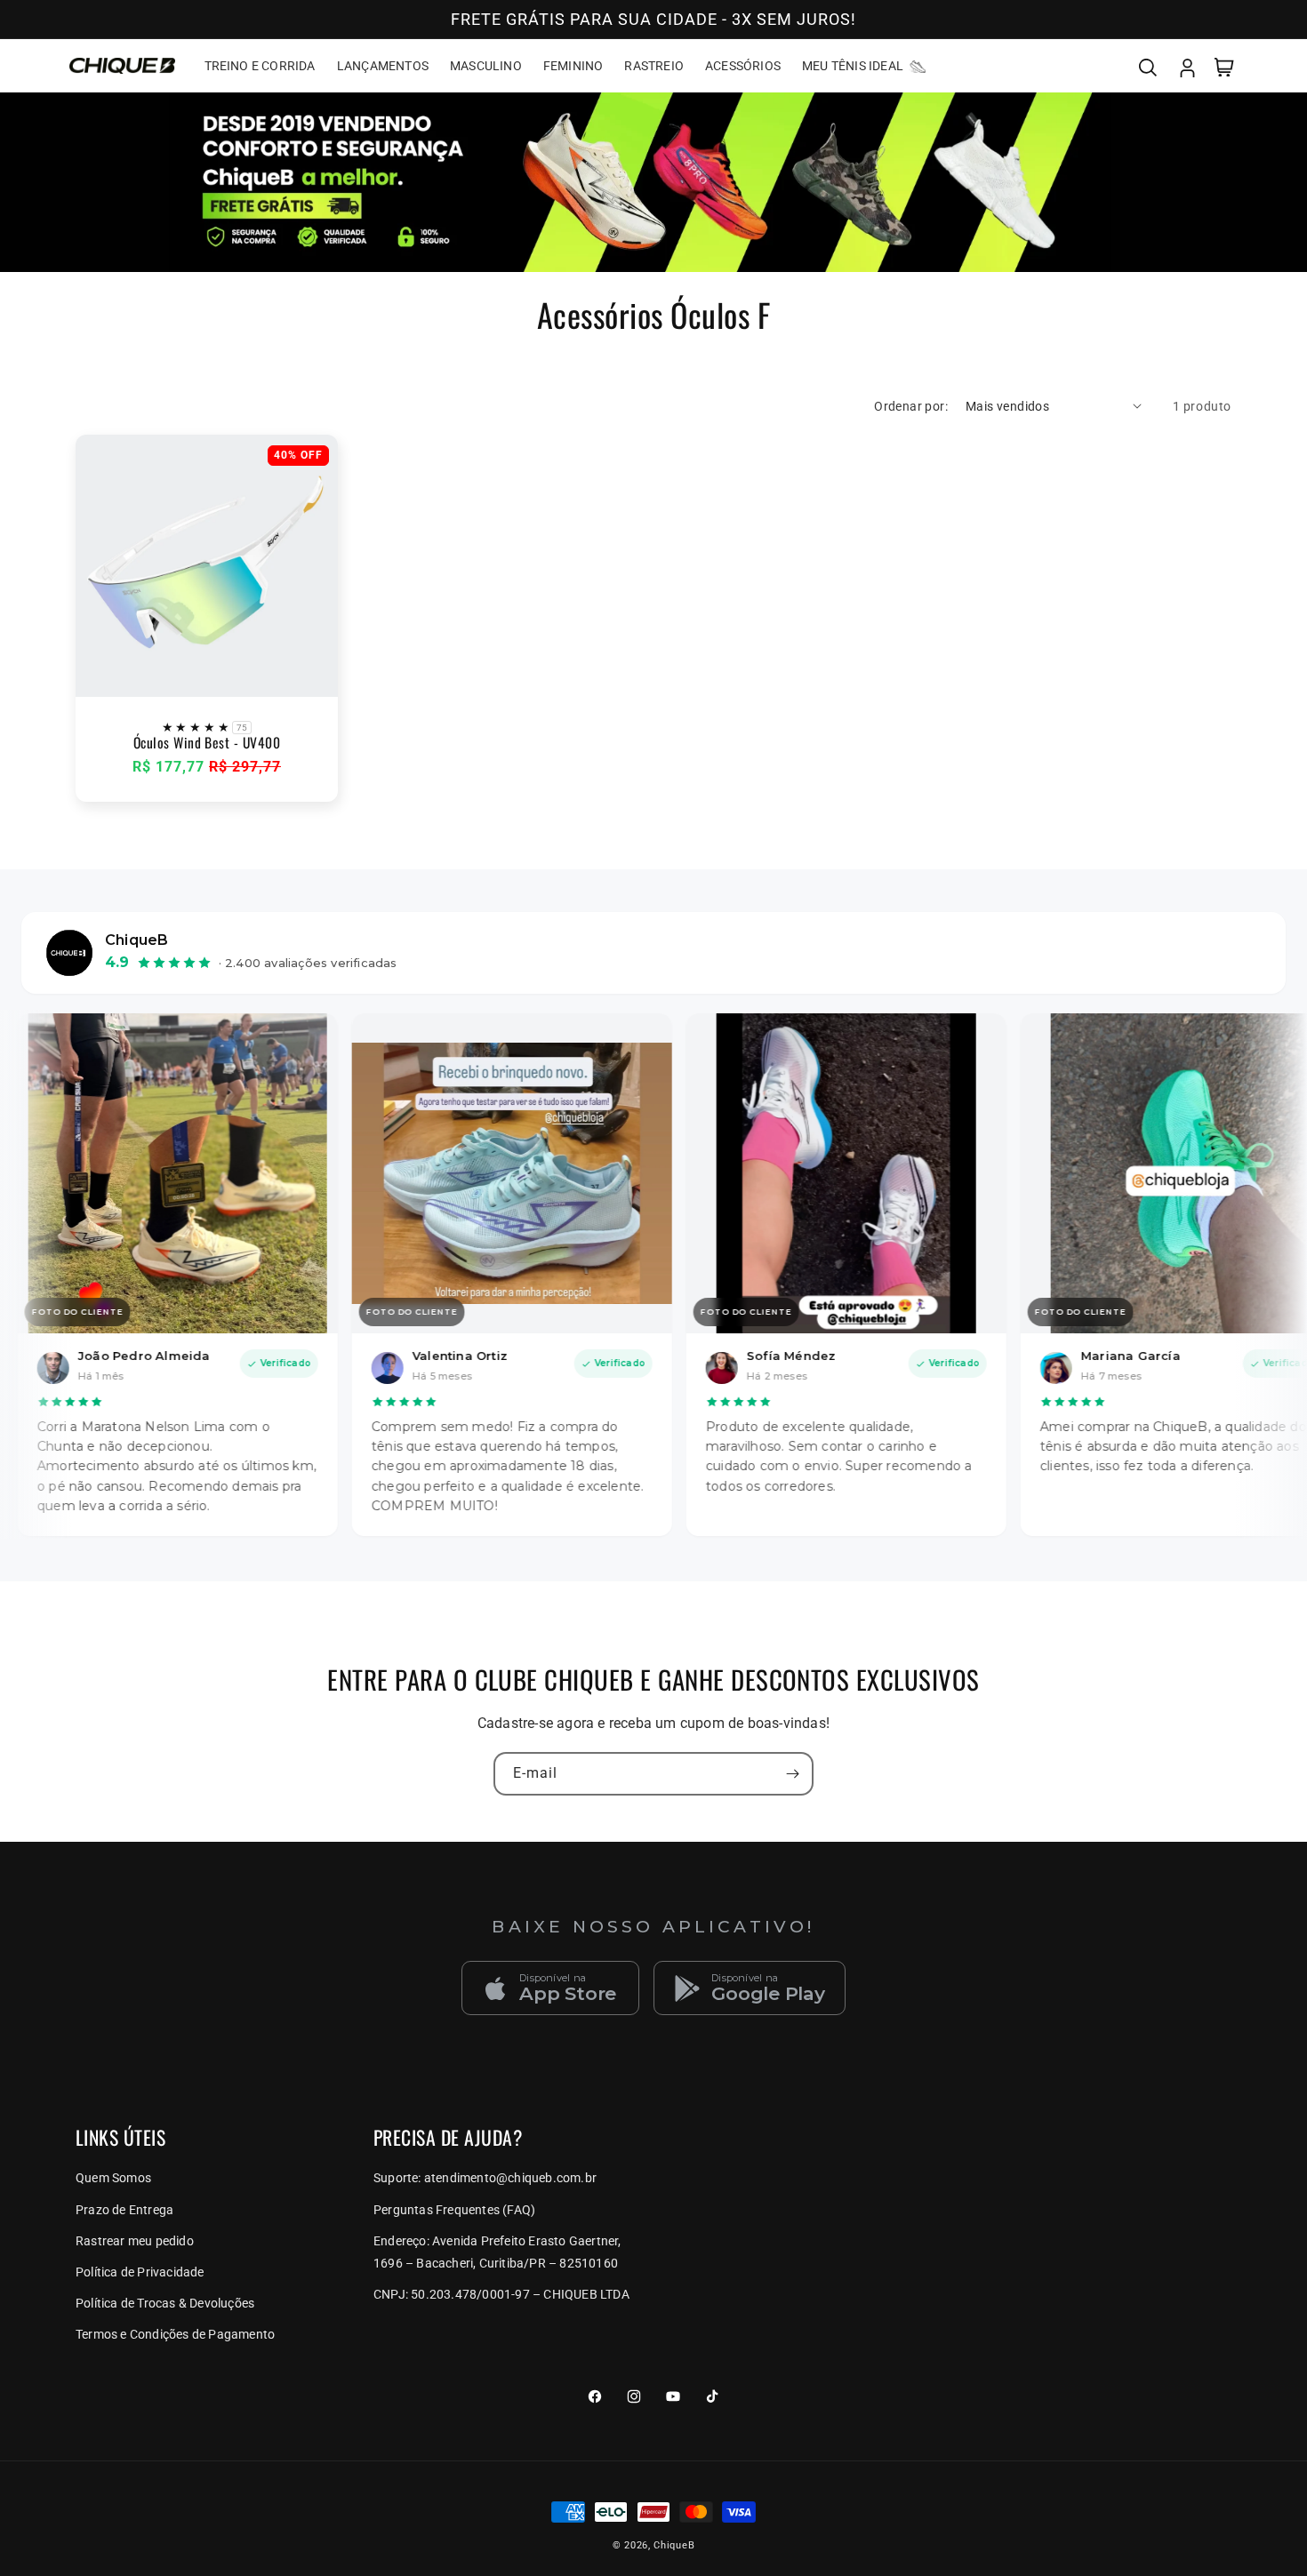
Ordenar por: (911, 406)
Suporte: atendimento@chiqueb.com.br (485, 2178)
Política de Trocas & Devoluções (165, 2303)
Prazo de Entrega (124, 2210)
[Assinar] (792, 1774)
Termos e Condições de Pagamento (175, 2334)
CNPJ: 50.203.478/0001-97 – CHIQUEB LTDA (501, 2294)
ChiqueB (674, 2545)
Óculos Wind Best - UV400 (207, 743)
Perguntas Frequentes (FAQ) (454, 2210)
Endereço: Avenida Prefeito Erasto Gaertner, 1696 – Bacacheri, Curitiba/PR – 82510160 (497, 2252)
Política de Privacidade (140, 2272)
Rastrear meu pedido (135, 2241)
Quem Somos (113, 2178)
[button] (1148, 66)
